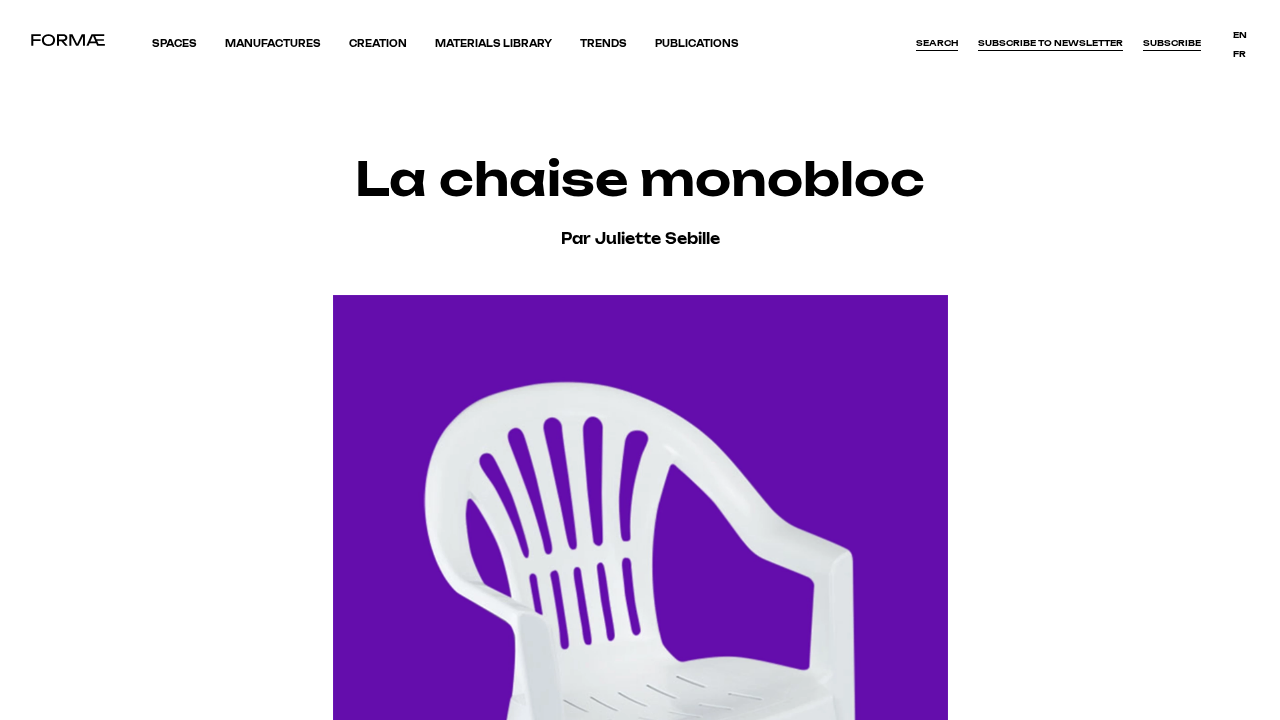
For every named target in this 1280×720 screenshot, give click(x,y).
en (1240, 35)
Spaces (174, 43)
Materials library (493, 43)
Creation (378, 43)
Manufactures (273, 43)
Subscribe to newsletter (1050, 43)
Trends (603, 43)
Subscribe (1172, 43)
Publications (697, 43)
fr (1239, 54)
